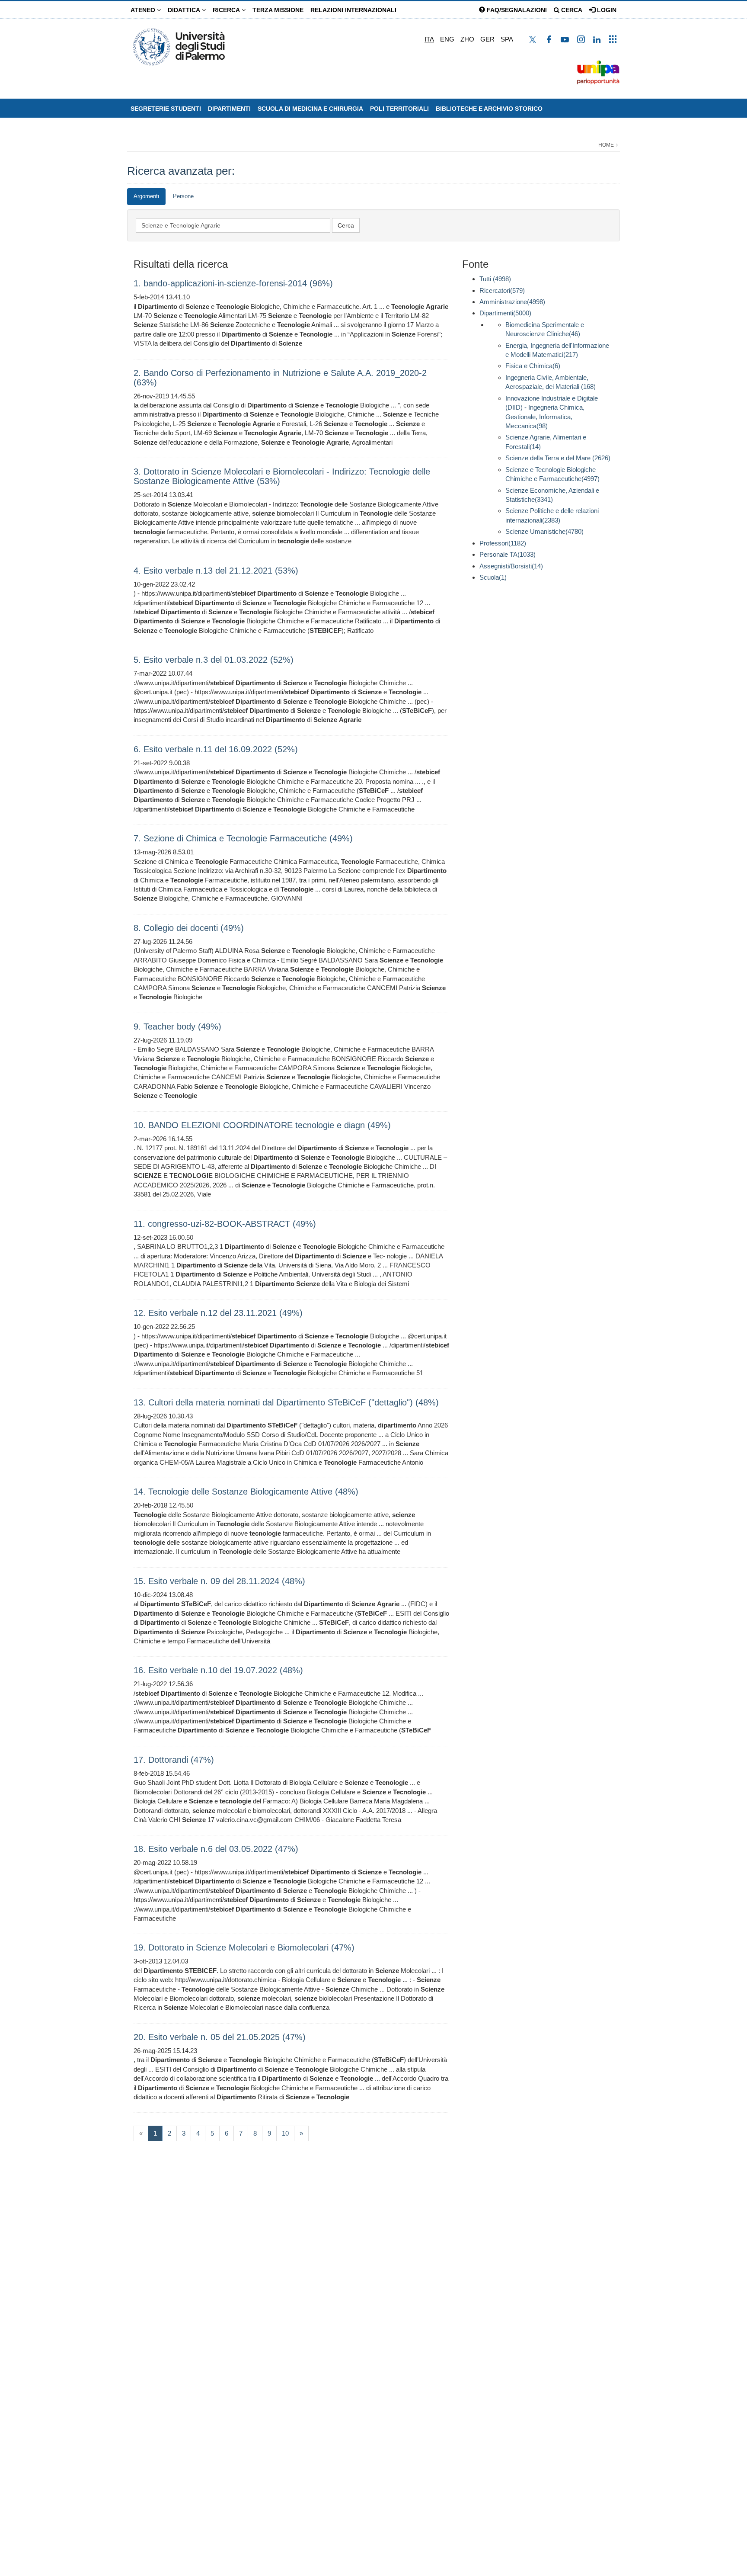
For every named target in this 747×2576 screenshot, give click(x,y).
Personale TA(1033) (508, 554)
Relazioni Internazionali (353, 10)
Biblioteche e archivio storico (489, 109)
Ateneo (144, 10)
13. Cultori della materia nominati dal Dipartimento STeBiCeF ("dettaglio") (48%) (286, 1402)
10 (285, 2133)
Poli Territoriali (399, 109)
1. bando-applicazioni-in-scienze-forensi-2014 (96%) (233, 283)
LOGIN (606, 10)
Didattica (185, 10)
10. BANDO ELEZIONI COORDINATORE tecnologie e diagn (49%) (262, 1125)
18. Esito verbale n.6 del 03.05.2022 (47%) (216, 1849)
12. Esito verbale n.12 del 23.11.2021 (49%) (218, 1313)
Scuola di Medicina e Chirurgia (310, 109)
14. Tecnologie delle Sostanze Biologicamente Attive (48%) (246, 1492)
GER (487, 39)
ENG (447, 39)
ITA (429, 39)
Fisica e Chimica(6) (533, 366)
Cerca (571, 10)
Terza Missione (278, 10)
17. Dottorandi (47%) (174, 1760)
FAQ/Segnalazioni (516, 10)
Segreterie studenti (166, 109)
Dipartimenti (229, 109)
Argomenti (146, 196)
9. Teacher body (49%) (177, 1027)
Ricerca (227, 10)
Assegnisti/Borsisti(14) (511, 566)
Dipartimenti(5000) (505, 313)
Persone (183, 196)
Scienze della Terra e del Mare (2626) (558, 458)
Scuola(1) (493, 577)
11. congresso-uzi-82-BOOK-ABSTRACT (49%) (225, 1224)
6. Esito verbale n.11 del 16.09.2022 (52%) (216, 749)
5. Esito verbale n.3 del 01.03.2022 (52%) (214, 660)
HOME (606, 145)
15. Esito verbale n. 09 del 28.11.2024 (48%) (219, 1581)
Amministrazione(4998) (512, 302)
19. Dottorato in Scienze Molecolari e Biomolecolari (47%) (244, 1947)
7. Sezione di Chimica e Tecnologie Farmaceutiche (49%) (243, 838)
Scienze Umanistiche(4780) (544, 531)
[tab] (146, 197)
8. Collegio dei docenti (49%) (189, 928)
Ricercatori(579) (502, 290)
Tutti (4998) (495, 279)
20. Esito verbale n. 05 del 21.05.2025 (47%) (220, 2037)
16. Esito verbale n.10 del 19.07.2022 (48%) (218, 1670)
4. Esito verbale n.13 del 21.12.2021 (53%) (216, 571)
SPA (507, 39)
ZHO (467, 39)
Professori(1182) (503, 543)
